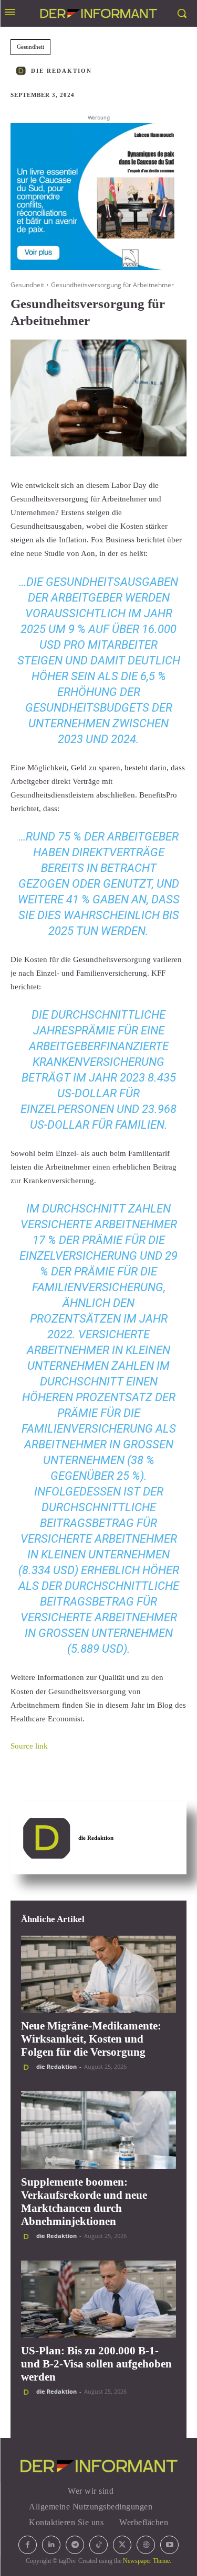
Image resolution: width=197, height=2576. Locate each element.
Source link (29, 1746)
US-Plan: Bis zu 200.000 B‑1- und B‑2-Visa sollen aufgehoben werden (96, 2364)
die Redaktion (61, 71)
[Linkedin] (51, 2545)
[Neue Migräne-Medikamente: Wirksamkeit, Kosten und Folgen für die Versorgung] (98, 1974)
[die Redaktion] (23, 71)
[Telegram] (75, 2545)
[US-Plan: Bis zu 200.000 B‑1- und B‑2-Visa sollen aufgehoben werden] (98, 2299)
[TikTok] (98, 2545)
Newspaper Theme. (147, 2561)
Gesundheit (30, 47)
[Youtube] (169, 2545)
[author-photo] (28, 2067)
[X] (122, 2545)
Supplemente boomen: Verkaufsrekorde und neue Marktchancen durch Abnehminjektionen (84, 2202)
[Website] (146, 2545)
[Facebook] (28, 2545)
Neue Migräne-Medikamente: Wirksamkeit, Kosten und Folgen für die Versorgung (91, 2039)
